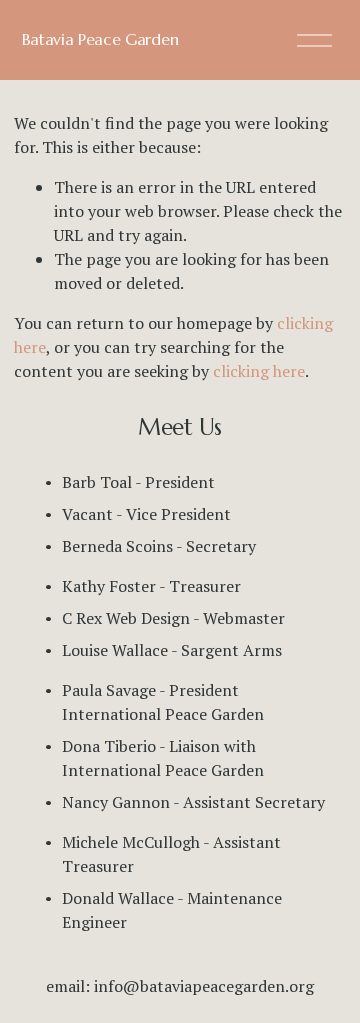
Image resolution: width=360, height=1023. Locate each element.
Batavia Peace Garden (100, 39)
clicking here (259, 371)
